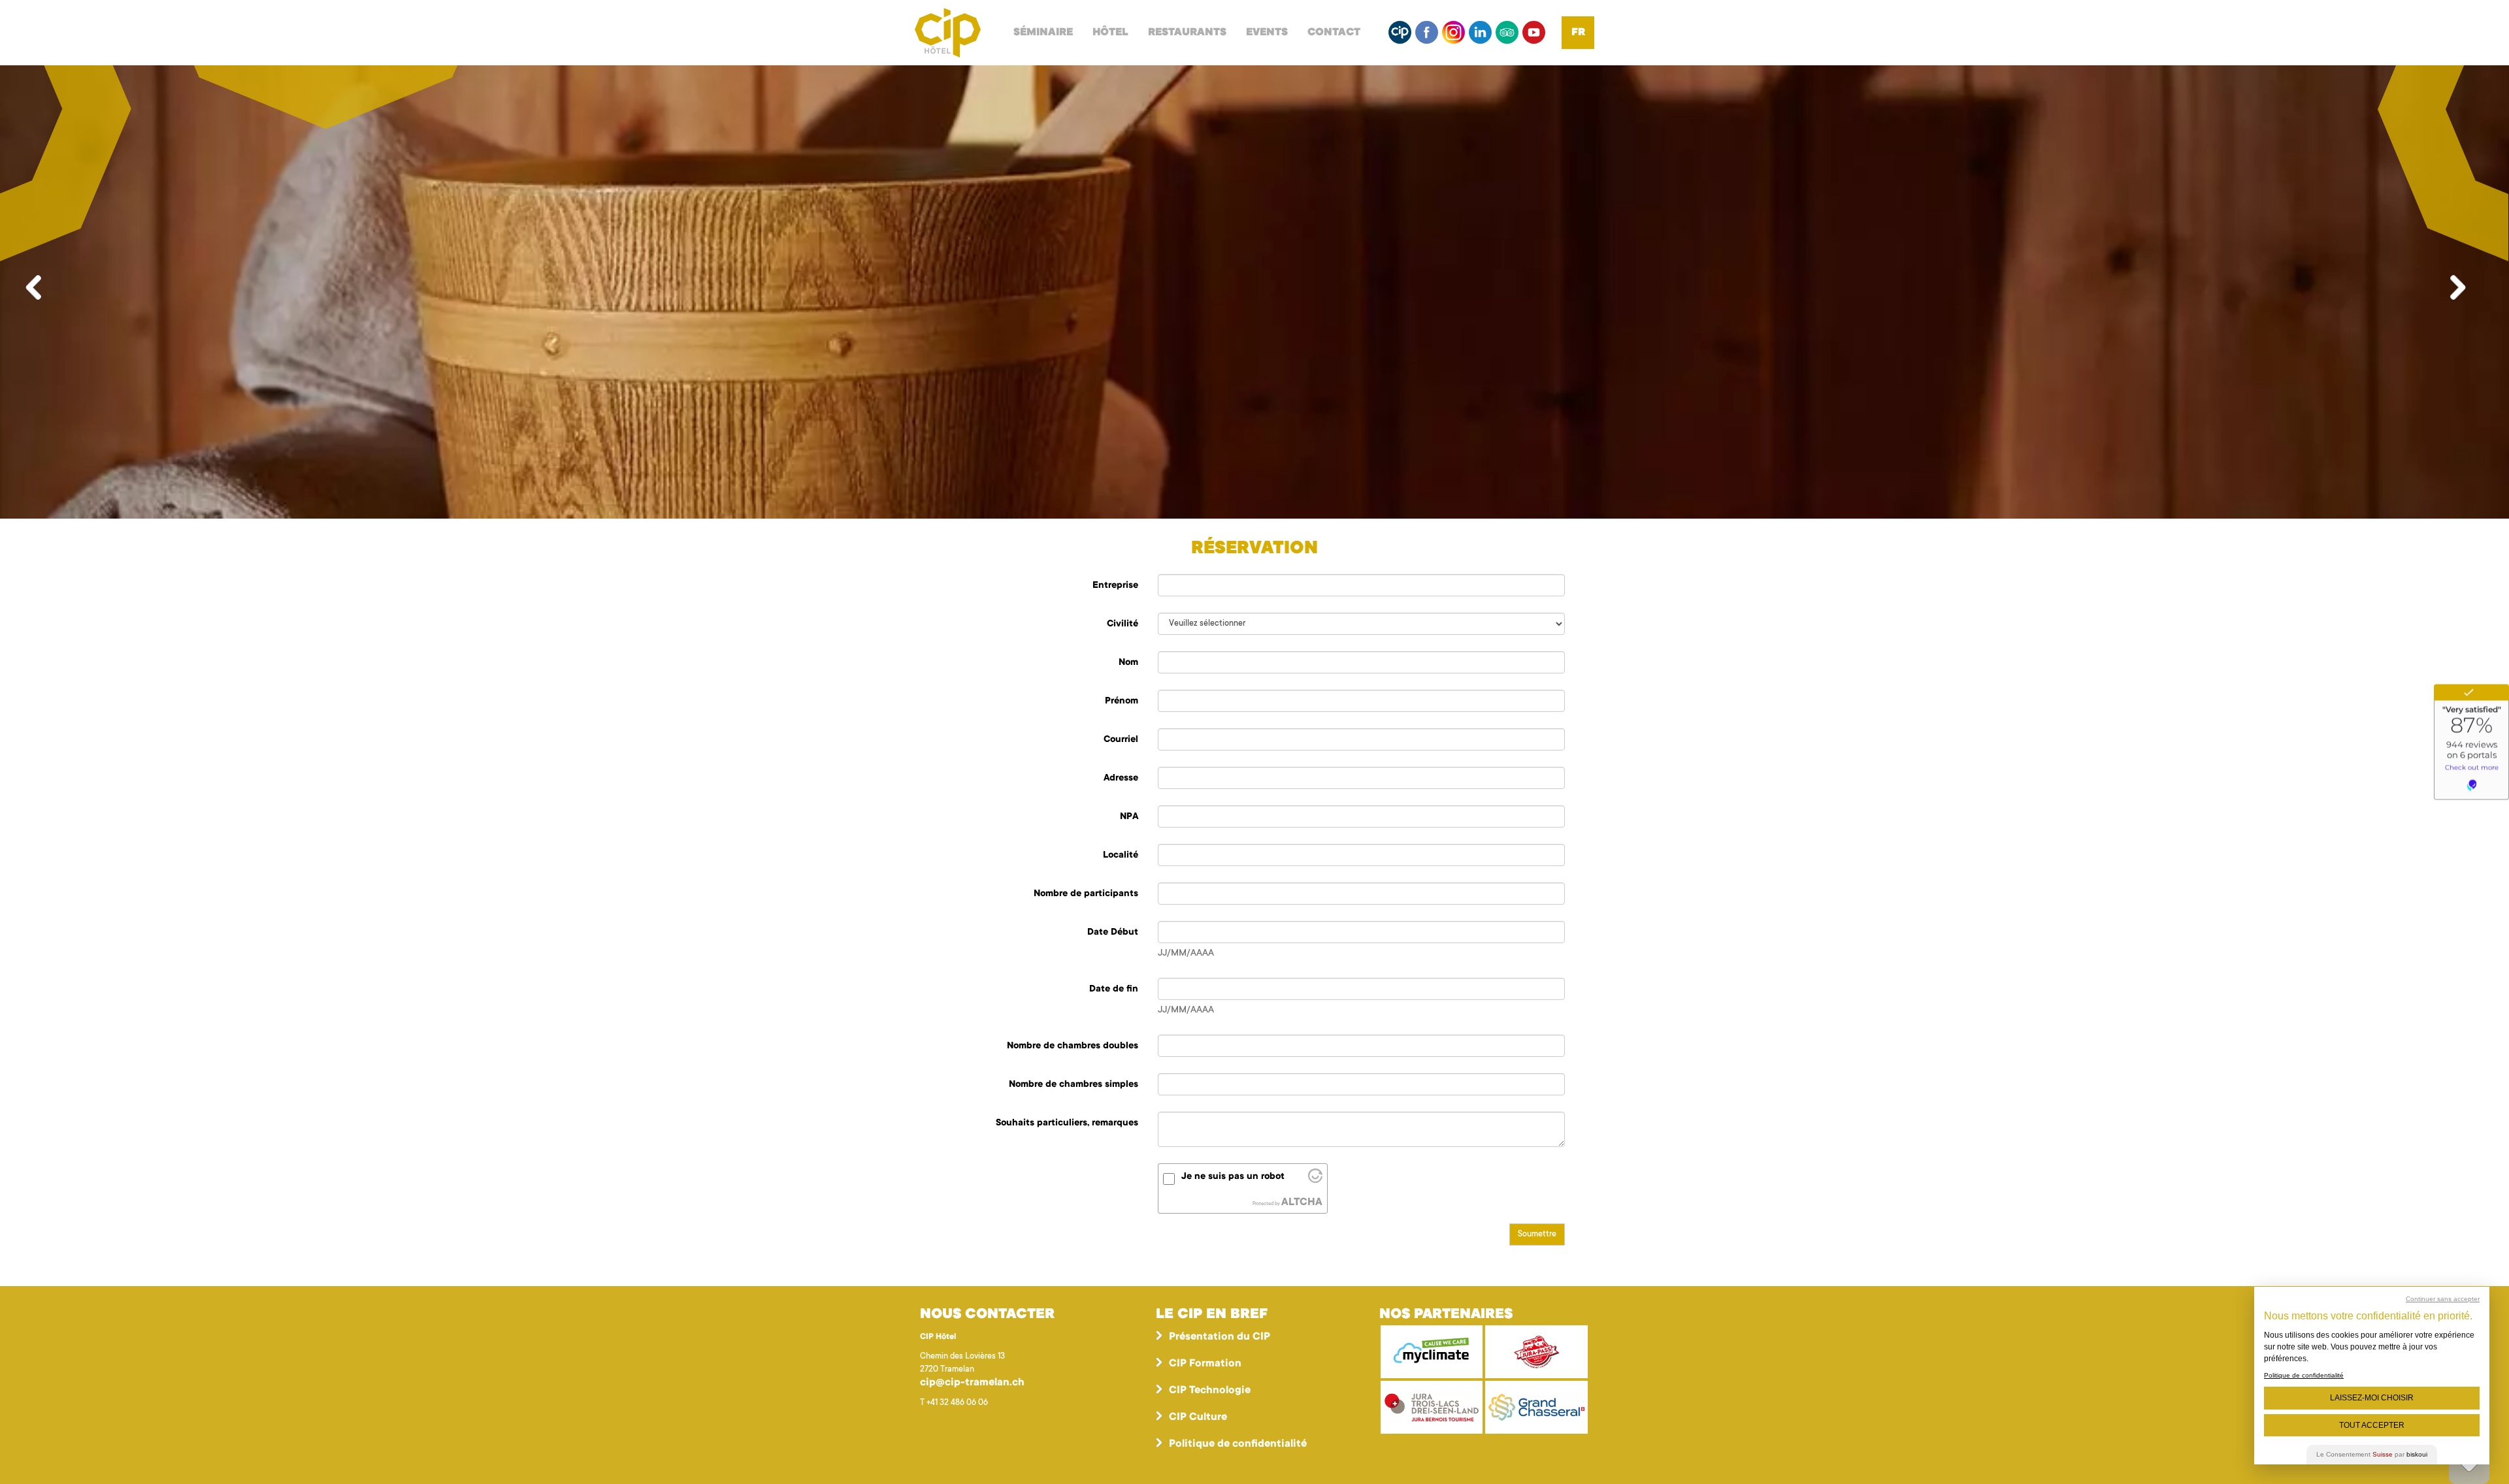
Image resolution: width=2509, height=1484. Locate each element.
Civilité (1123, 624)
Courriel (1121, 740)
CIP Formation (1205, 1364)
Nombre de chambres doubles (1073, 1046)
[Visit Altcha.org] (1315, 1180)
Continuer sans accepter (2443, 1299)
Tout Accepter (2372, 1425)
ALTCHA (1302, 1202)
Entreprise (1115, 586)
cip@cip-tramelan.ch (972, 1383)
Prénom (1122, 702)
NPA (1129, 817)
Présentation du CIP (1220, 1337)
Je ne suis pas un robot (1233, 1177)
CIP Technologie (1210, 1391)
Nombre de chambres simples (1074, 1085)
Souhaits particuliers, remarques (1067, 1123)
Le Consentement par (2372, 1454)
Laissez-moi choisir (2372, 1398)
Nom (1128, 663)
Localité (1121, 856)
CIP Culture (1198, 1417)
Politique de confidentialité (1238, 1444)
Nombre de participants (1086, 894)
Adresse (1121, 779)
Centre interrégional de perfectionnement (948, 33)
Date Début (1113, 933)
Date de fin (1114, 990)
